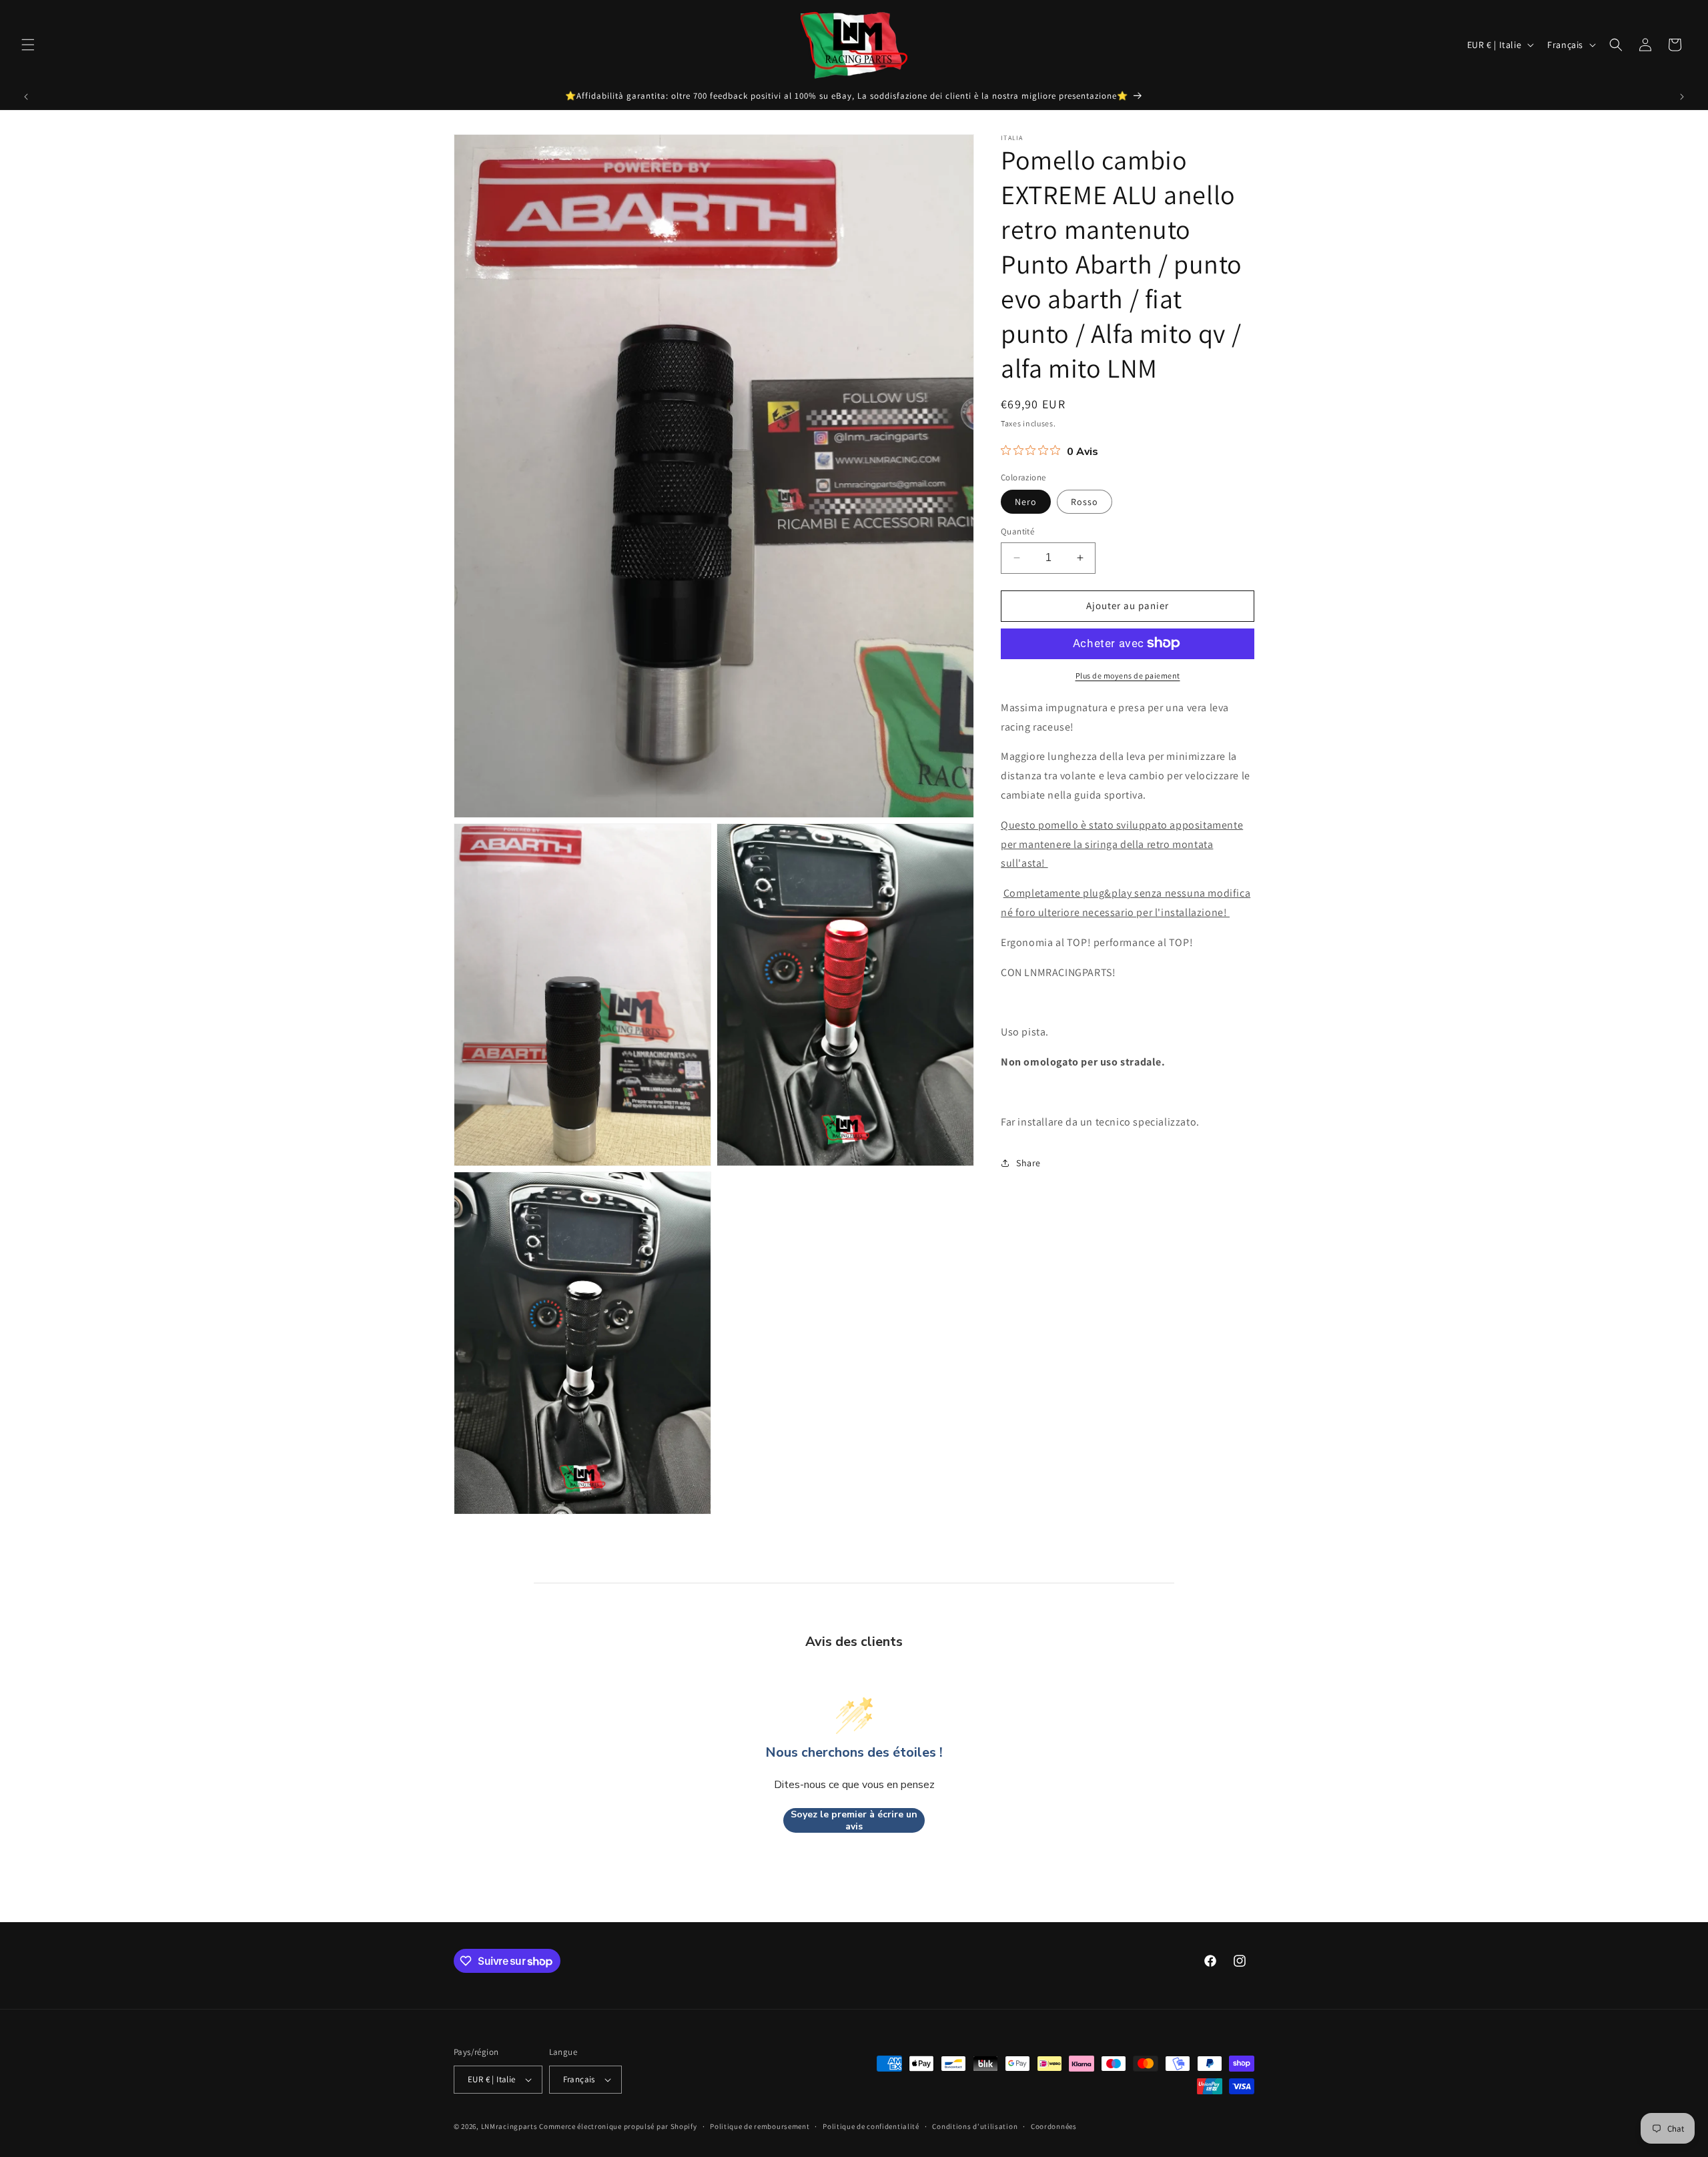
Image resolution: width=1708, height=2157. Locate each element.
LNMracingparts (509, 2126)
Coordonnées (1054, 2126)
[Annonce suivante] (1682, 97)
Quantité (1017, 531)
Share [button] (1028, 1162)
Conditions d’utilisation (975, 2126)
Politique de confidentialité (871, 2126)
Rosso (1085, 502)
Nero (1026, 502)
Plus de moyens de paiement (1128, 675)
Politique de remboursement (760, 2126)
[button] (28, 45)
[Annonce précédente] (26, 97)
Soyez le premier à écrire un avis (854, 1820)
